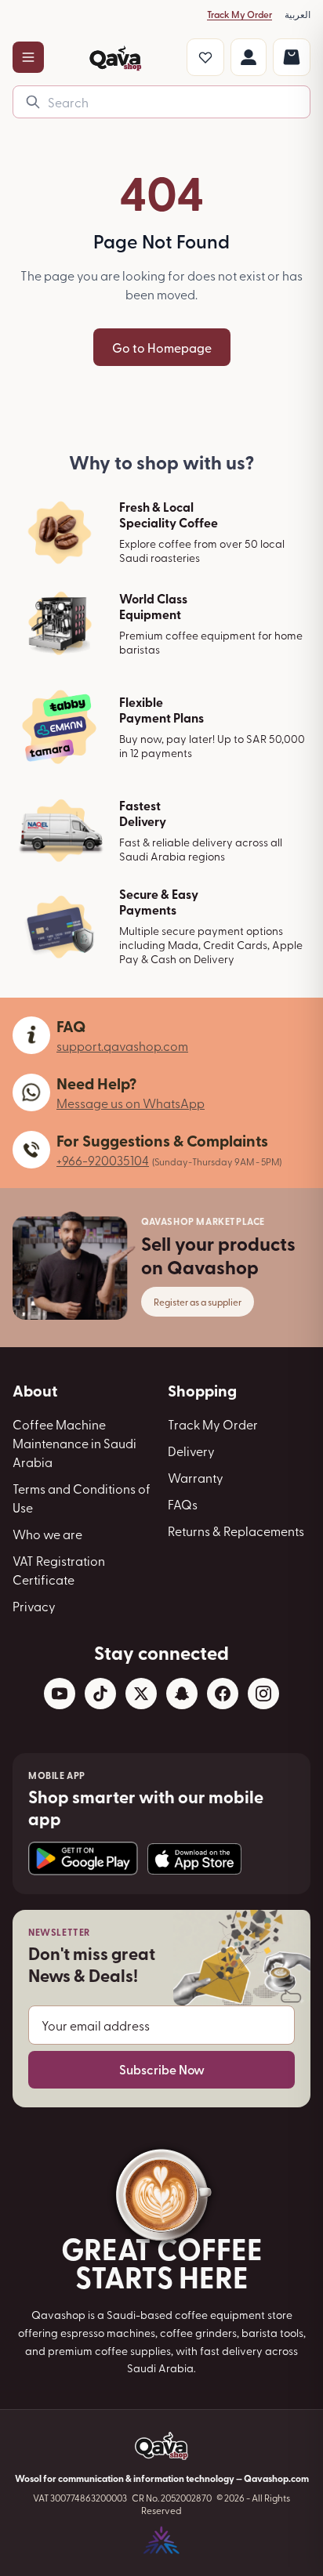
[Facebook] (223, 1694)
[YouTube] (60, 1694)
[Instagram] (263, 1694)
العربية (298, 14)
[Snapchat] (182, 1694)
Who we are (47, 1534)
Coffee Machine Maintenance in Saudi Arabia (74, 1443)
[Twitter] (141, 1694)
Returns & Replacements (236, 1531)
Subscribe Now (162, 2069)
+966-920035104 (103, 1160)
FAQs (183, 1504)
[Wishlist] (205, 57)
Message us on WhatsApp (131, 1103)
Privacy (34, 1606)
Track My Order (240, 14)
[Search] (33, 102)
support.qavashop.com (122, 1045)
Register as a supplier (198, 1302)
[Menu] (28, 57)
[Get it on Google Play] (83, 1859)
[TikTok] (100, 1694)
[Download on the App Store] (194, 1859)
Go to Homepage (162, 347)
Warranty (196, 1477)
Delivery (191, 1451)
